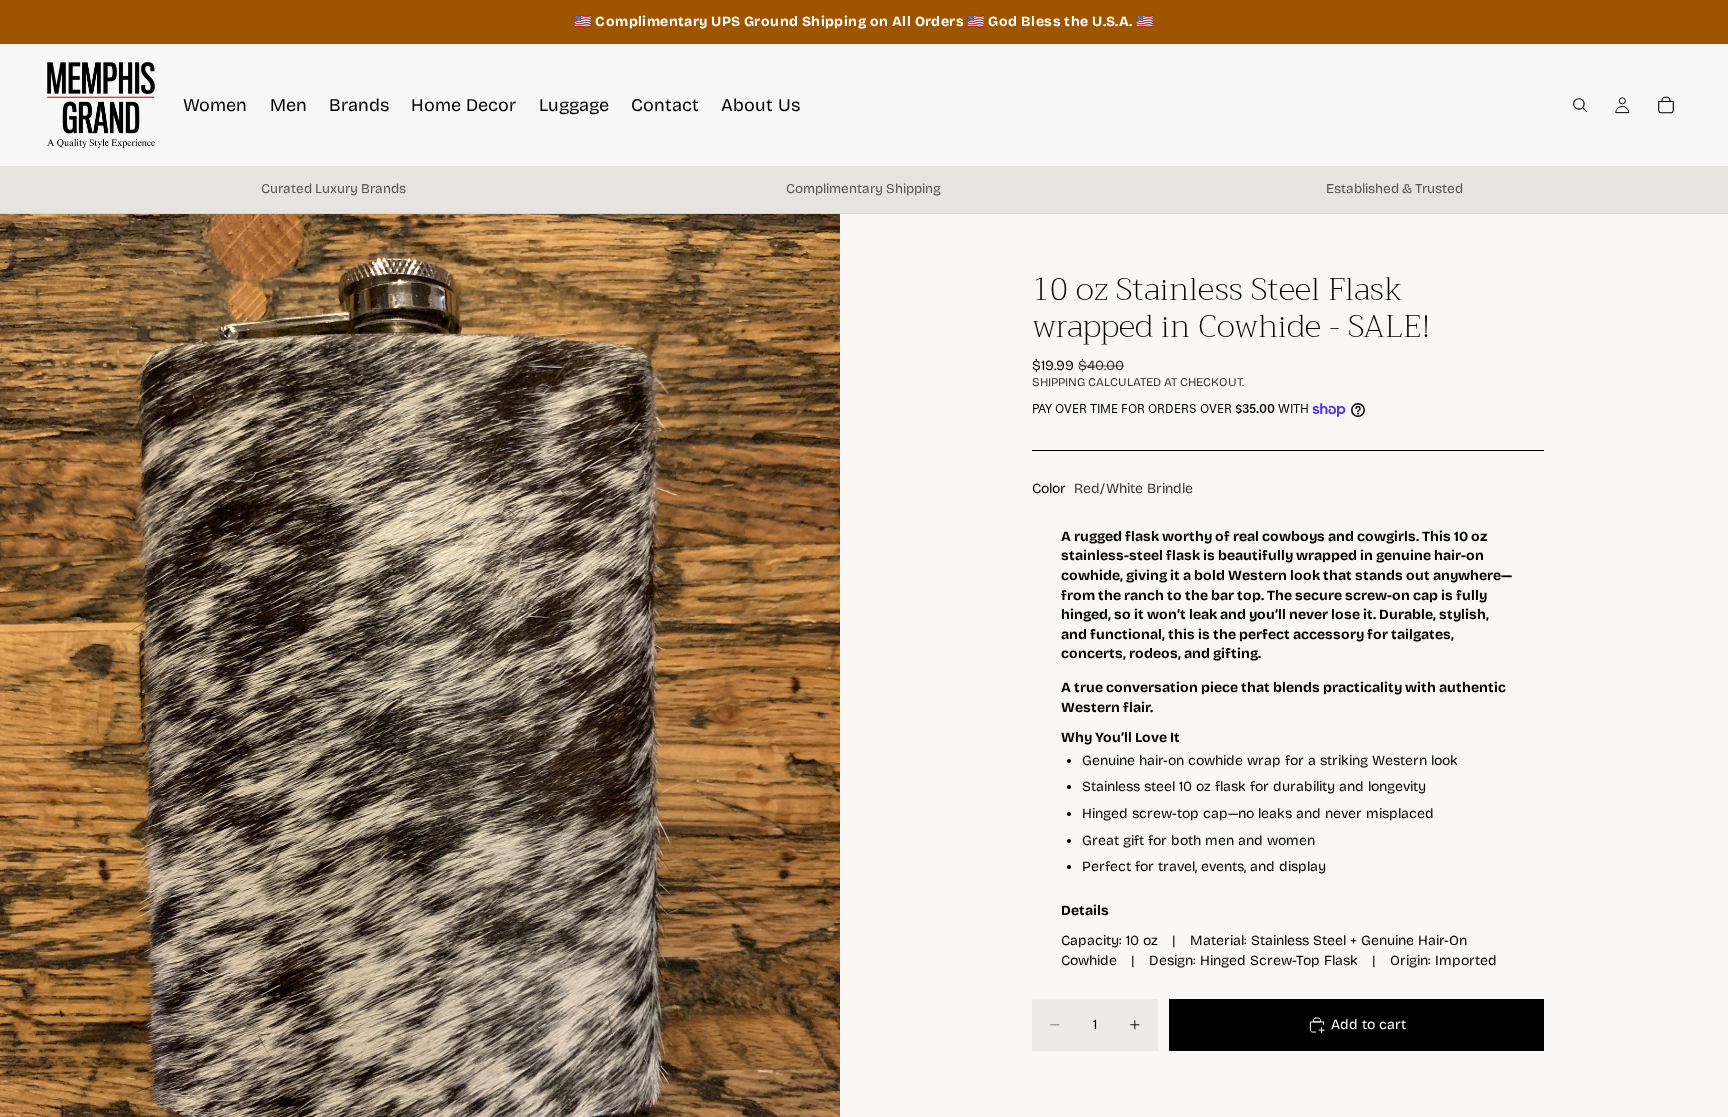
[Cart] (1666, 105)
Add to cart (1368, 1024)
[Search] (1580, 105)
